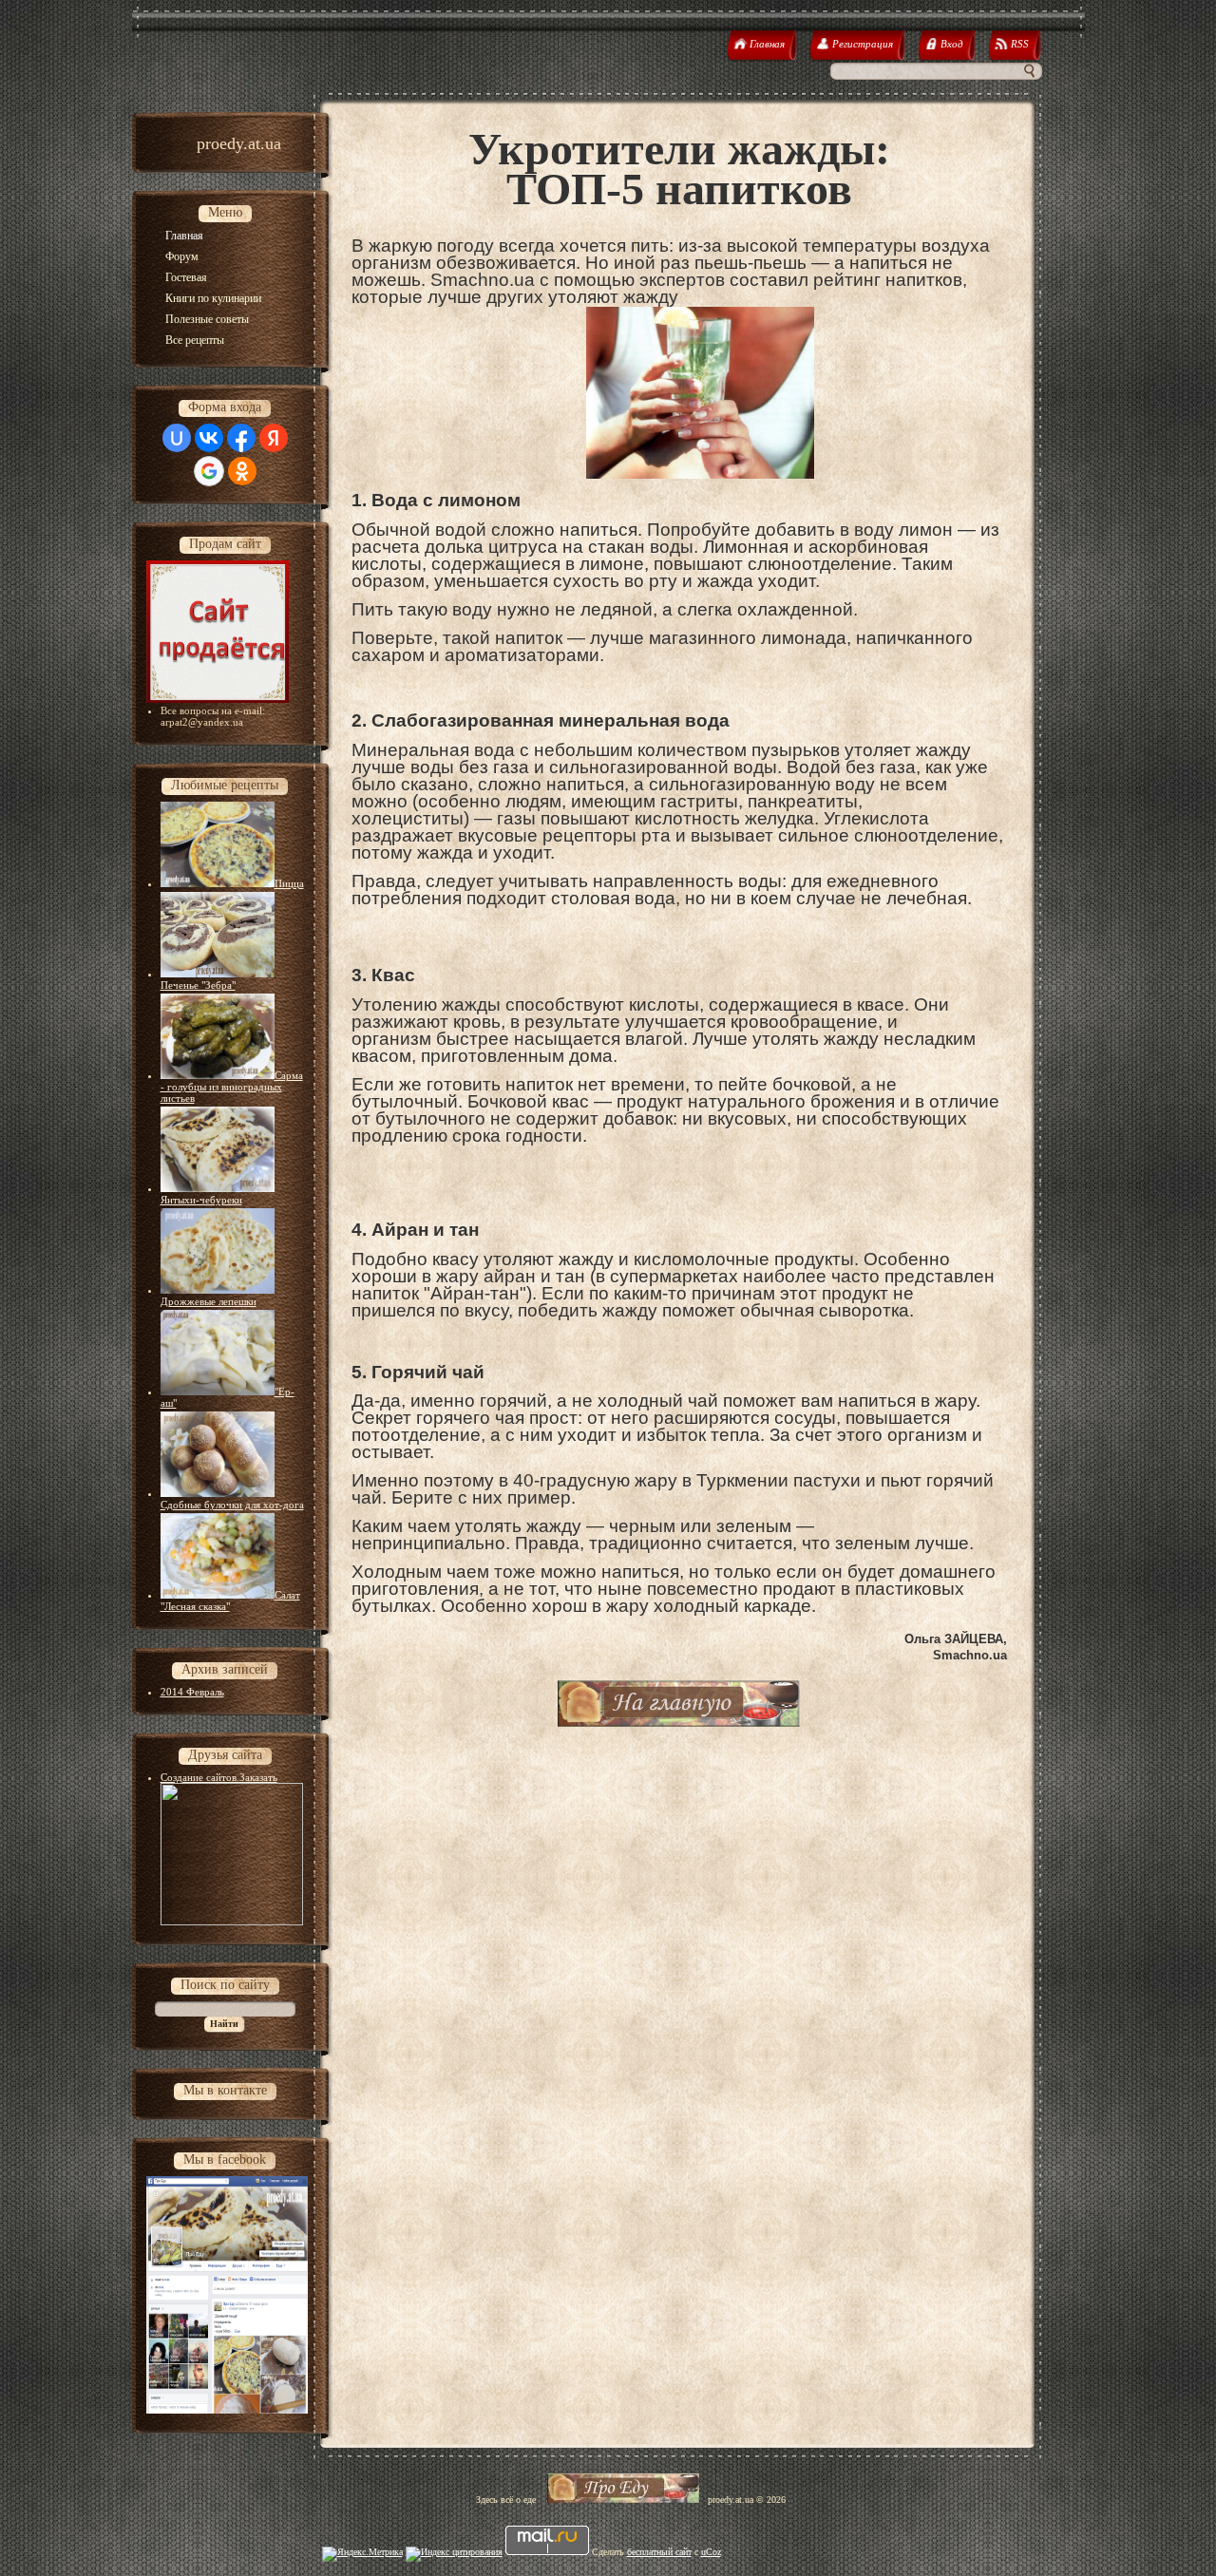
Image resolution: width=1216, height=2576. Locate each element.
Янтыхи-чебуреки (201, 1200)
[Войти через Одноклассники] (242, 471)
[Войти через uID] (177, 438)
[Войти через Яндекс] (274, 438)
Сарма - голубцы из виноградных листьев (232, 1087)
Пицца (289, 883)
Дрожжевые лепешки (209, 1301)
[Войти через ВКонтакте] (209, 438)
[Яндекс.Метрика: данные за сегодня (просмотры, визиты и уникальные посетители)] (362, 2554)
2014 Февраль (192, 1692)
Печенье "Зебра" (198, 985)
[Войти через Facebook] (241, 438)
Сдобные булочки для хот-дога (232, 1505)
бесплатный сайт (659, 2552)
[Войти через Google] (209, 471)
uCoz (711, 2552)
